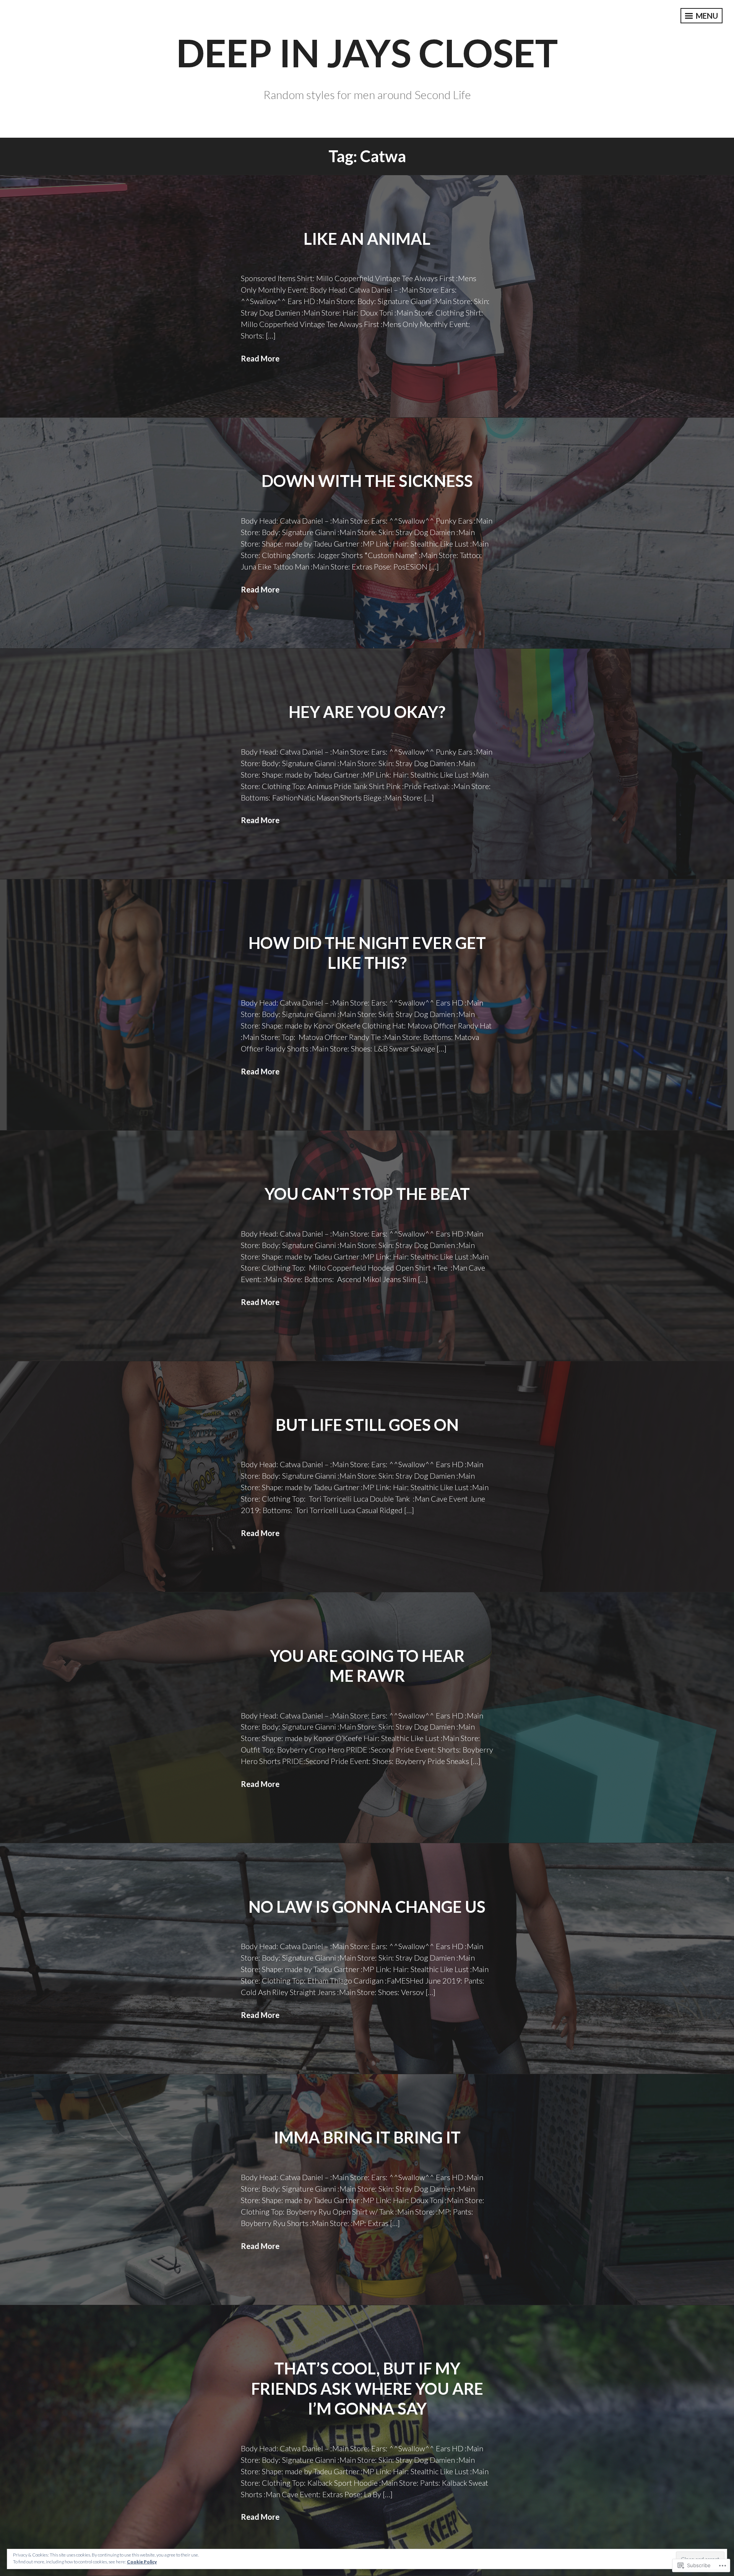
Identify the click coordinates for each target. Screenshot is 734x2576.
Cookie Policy (142, 2562)
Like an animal (367, 239)
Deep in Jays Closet (367, 52)
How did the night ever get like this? (367, 953)
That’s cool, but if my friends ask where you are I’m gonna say (367, 2388)
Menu (706, 16)
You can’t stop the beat (367, 1194)
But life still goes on (367, 1425)
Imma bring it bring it (367, 2137)
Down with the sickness (367, 481)
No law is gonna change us (367, 1907)
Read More (260, 358)
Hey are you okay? (367, 712)
